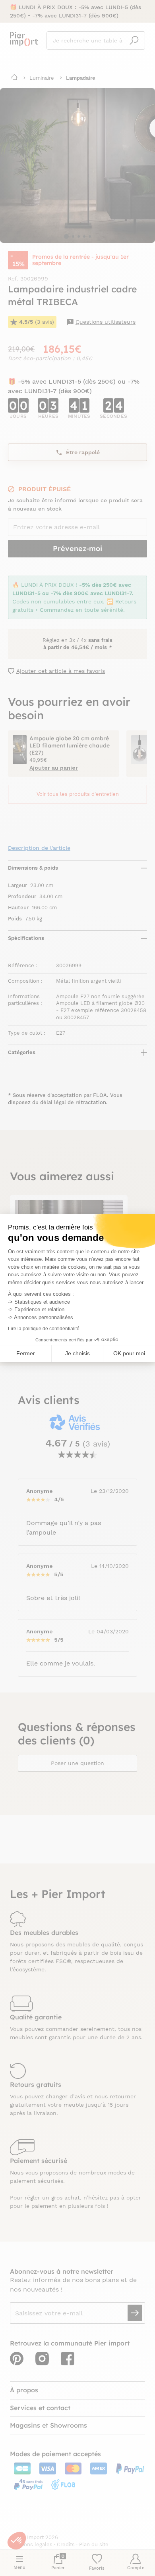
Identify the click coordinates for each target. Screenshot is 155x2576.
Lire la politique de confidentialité (44, 1329)
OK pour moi (129, 1353)
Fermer (26, 1353)
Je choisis (77, 1353)
